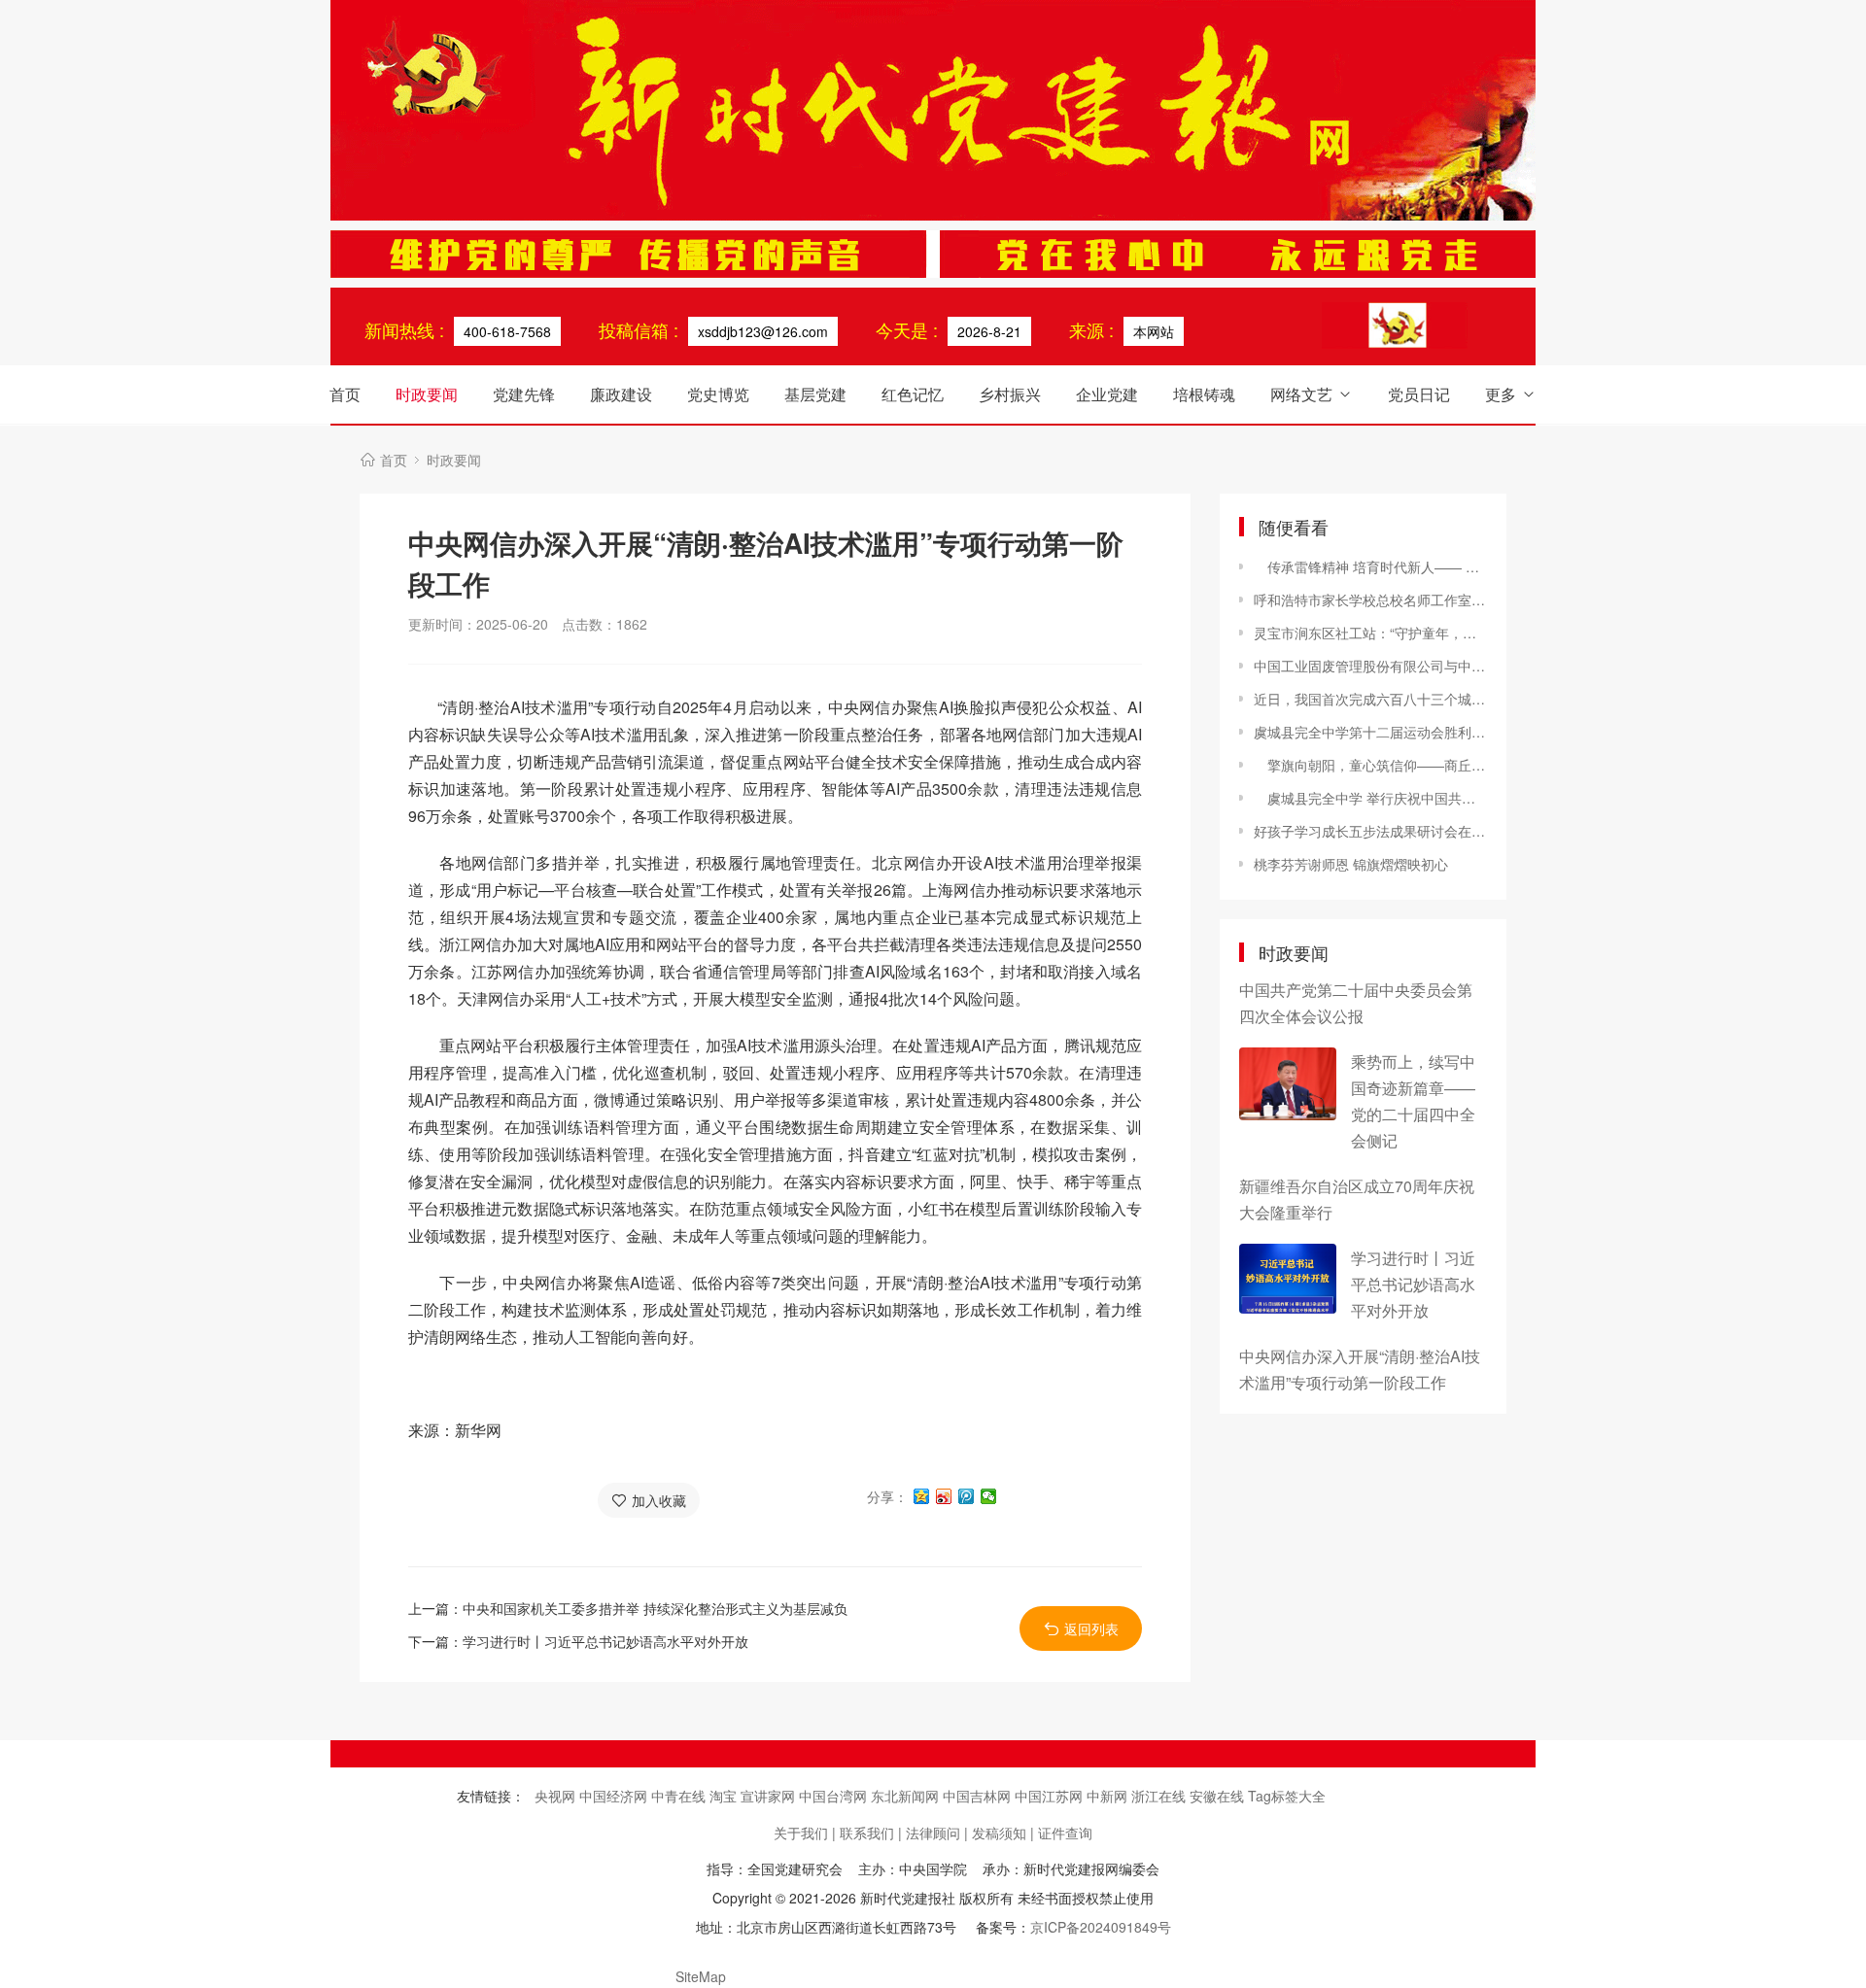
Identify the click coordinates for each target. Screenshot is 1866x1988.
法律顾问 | (937, 1833)
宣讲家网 (770, 1796)
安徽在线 (1219, 1796)
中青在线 (680, 1796)
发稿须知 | (1003, 1833)
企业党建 (1107, 394)
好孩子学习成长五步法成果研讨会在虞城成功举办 (1370, 831)
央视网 (557, 1796)
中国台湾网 (835, 1796)
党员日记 (1419, 394)
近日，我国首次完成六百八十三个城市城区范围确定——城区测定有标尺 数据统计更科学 (1370, 699)
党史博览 (718, 394)
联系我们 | (871, 1833)
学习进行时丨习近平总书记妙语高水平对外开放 (605, 1641)
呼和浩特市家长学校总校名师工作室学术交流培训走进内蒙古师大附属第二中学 (1370, 600)
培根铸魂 (1204, 394)
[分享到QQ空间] (922, 1496)
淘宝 (725, 1796)
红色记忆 (913, 394)
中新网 (1109, 1796)
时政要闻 (427, 394)
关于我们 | (805, 1833)
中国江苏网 (1051, 1796)
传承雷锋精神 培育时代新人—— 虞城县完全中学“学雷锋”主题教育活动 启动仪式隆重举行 (1370, 566)
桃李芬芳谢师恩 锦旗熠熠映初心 (1351, 864)
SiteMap (701, 1976)
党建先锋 (524, 394)
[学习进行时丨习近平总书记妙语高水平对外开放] (1288, 1279)
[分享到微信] (989, 1496)
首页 (345, 394)
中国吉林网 (979, 1796)
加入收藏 (659, 1500)
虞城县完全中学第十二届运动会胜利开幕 (1370, 732)
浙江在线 (1160, 1796)
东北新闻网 (907, 1796)
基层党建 (815, 394)
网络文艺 (1301, 394)
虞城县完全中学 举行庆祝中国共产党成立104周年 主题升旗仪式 (1370, 798)
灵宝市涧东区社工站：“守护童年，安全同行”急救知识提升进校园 (1370, 633)
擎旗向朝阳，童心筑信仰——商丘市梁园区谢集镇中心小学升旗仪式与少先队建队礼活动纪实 (1370, 765)
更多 (1501, 394)
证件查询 (1065, 1833)
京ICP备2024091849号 (1101, 1927)
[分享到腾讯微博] (967, 1496)
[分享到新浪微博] (944, 1496)
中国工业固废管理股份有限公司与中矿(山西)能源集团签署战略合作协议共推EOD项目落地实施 (1370, 666)
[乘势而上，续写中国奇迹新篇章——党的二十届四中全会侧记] (1288, 1084)
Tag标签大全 (1287, 1796)
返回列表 (1091, 1628)
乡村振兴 (1010, 394)
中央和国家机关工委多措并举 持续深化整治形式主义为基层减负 (655, 1608)
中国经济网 (615, 1796)
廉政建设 (621, 394)
